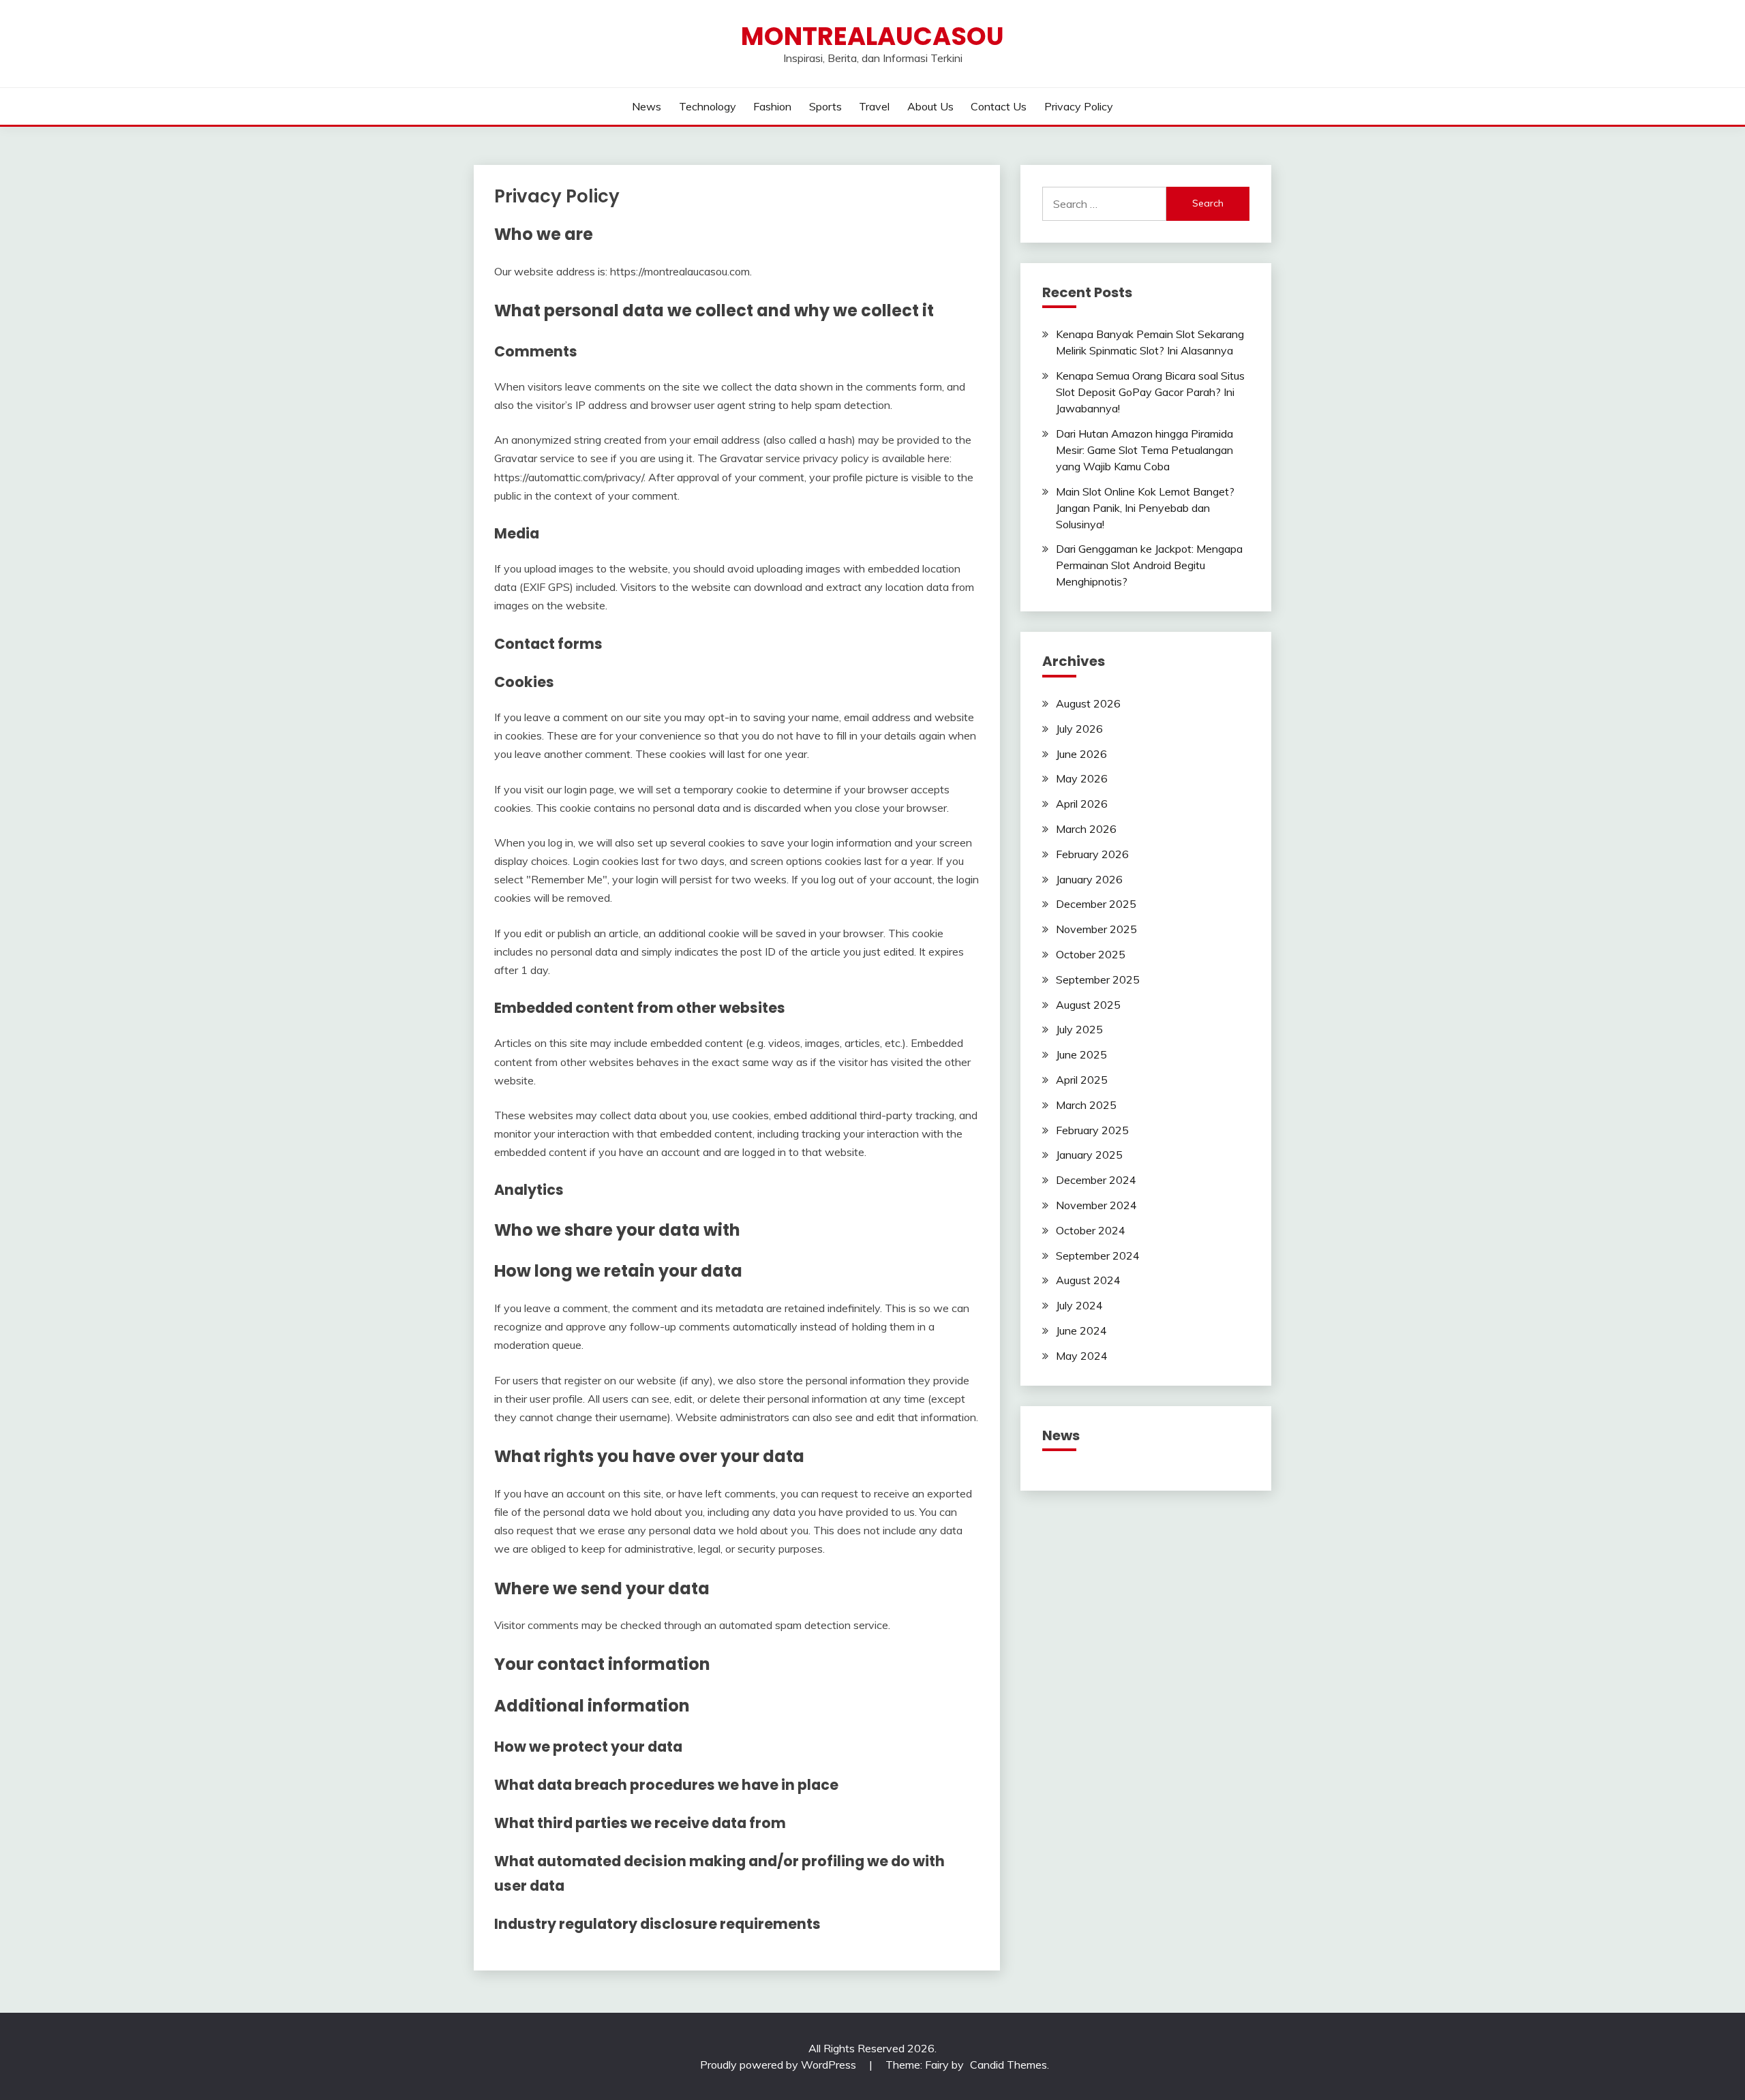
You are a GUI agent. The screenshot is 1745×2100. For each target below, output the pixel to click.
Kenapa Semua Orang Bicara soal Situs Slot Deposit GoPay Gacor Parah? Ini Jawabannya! (1150, 392)
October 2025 (1091, 954)
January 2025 (1089, 1155)
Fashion (772, 106)
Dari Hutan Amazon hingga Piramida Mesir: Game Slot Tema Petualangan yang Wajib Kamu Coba (1144, 450)
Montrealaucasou (872, 36)
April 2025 (1082, 1080)
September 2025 (1098, 979)
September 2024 (1098, 1256)
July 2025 (1079, 1029)
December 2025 (1096, 904)
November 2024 (1096, 1205)
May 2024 (1082, 1356)
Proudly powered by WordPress (779, 2065)
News (647, 106)
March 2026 (1086, 829)
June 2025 (1081, 1054)
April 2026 (1082, 804)
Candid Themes (1008, 2065)
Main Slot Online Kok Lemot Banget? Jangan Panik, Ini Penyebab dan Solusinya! (1145, 508)
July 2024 (1079, 1305)
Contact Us (999, 106)
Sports (825, 106)
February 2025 (1092, 1130)
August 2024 (1088, 1280)
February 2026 (1092, 854)
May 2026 (1082, 778)
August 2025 (1088, 1005)
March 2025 (1086, 1105)
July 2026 (1079, 729)
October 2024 (1091, 1230)
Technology (708, 106)
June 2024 (1081, 1330)
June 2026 (1081, 754)
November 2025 (1096, 929)
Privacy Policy (1079, 106)
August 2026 (1088, 703)
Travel (874, 106)
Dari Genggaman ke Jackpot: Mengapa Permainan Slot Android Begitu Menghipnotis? (1149, 565)
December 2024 (1096, 1180)
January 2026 (1089, 879)
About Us (930, 106)
